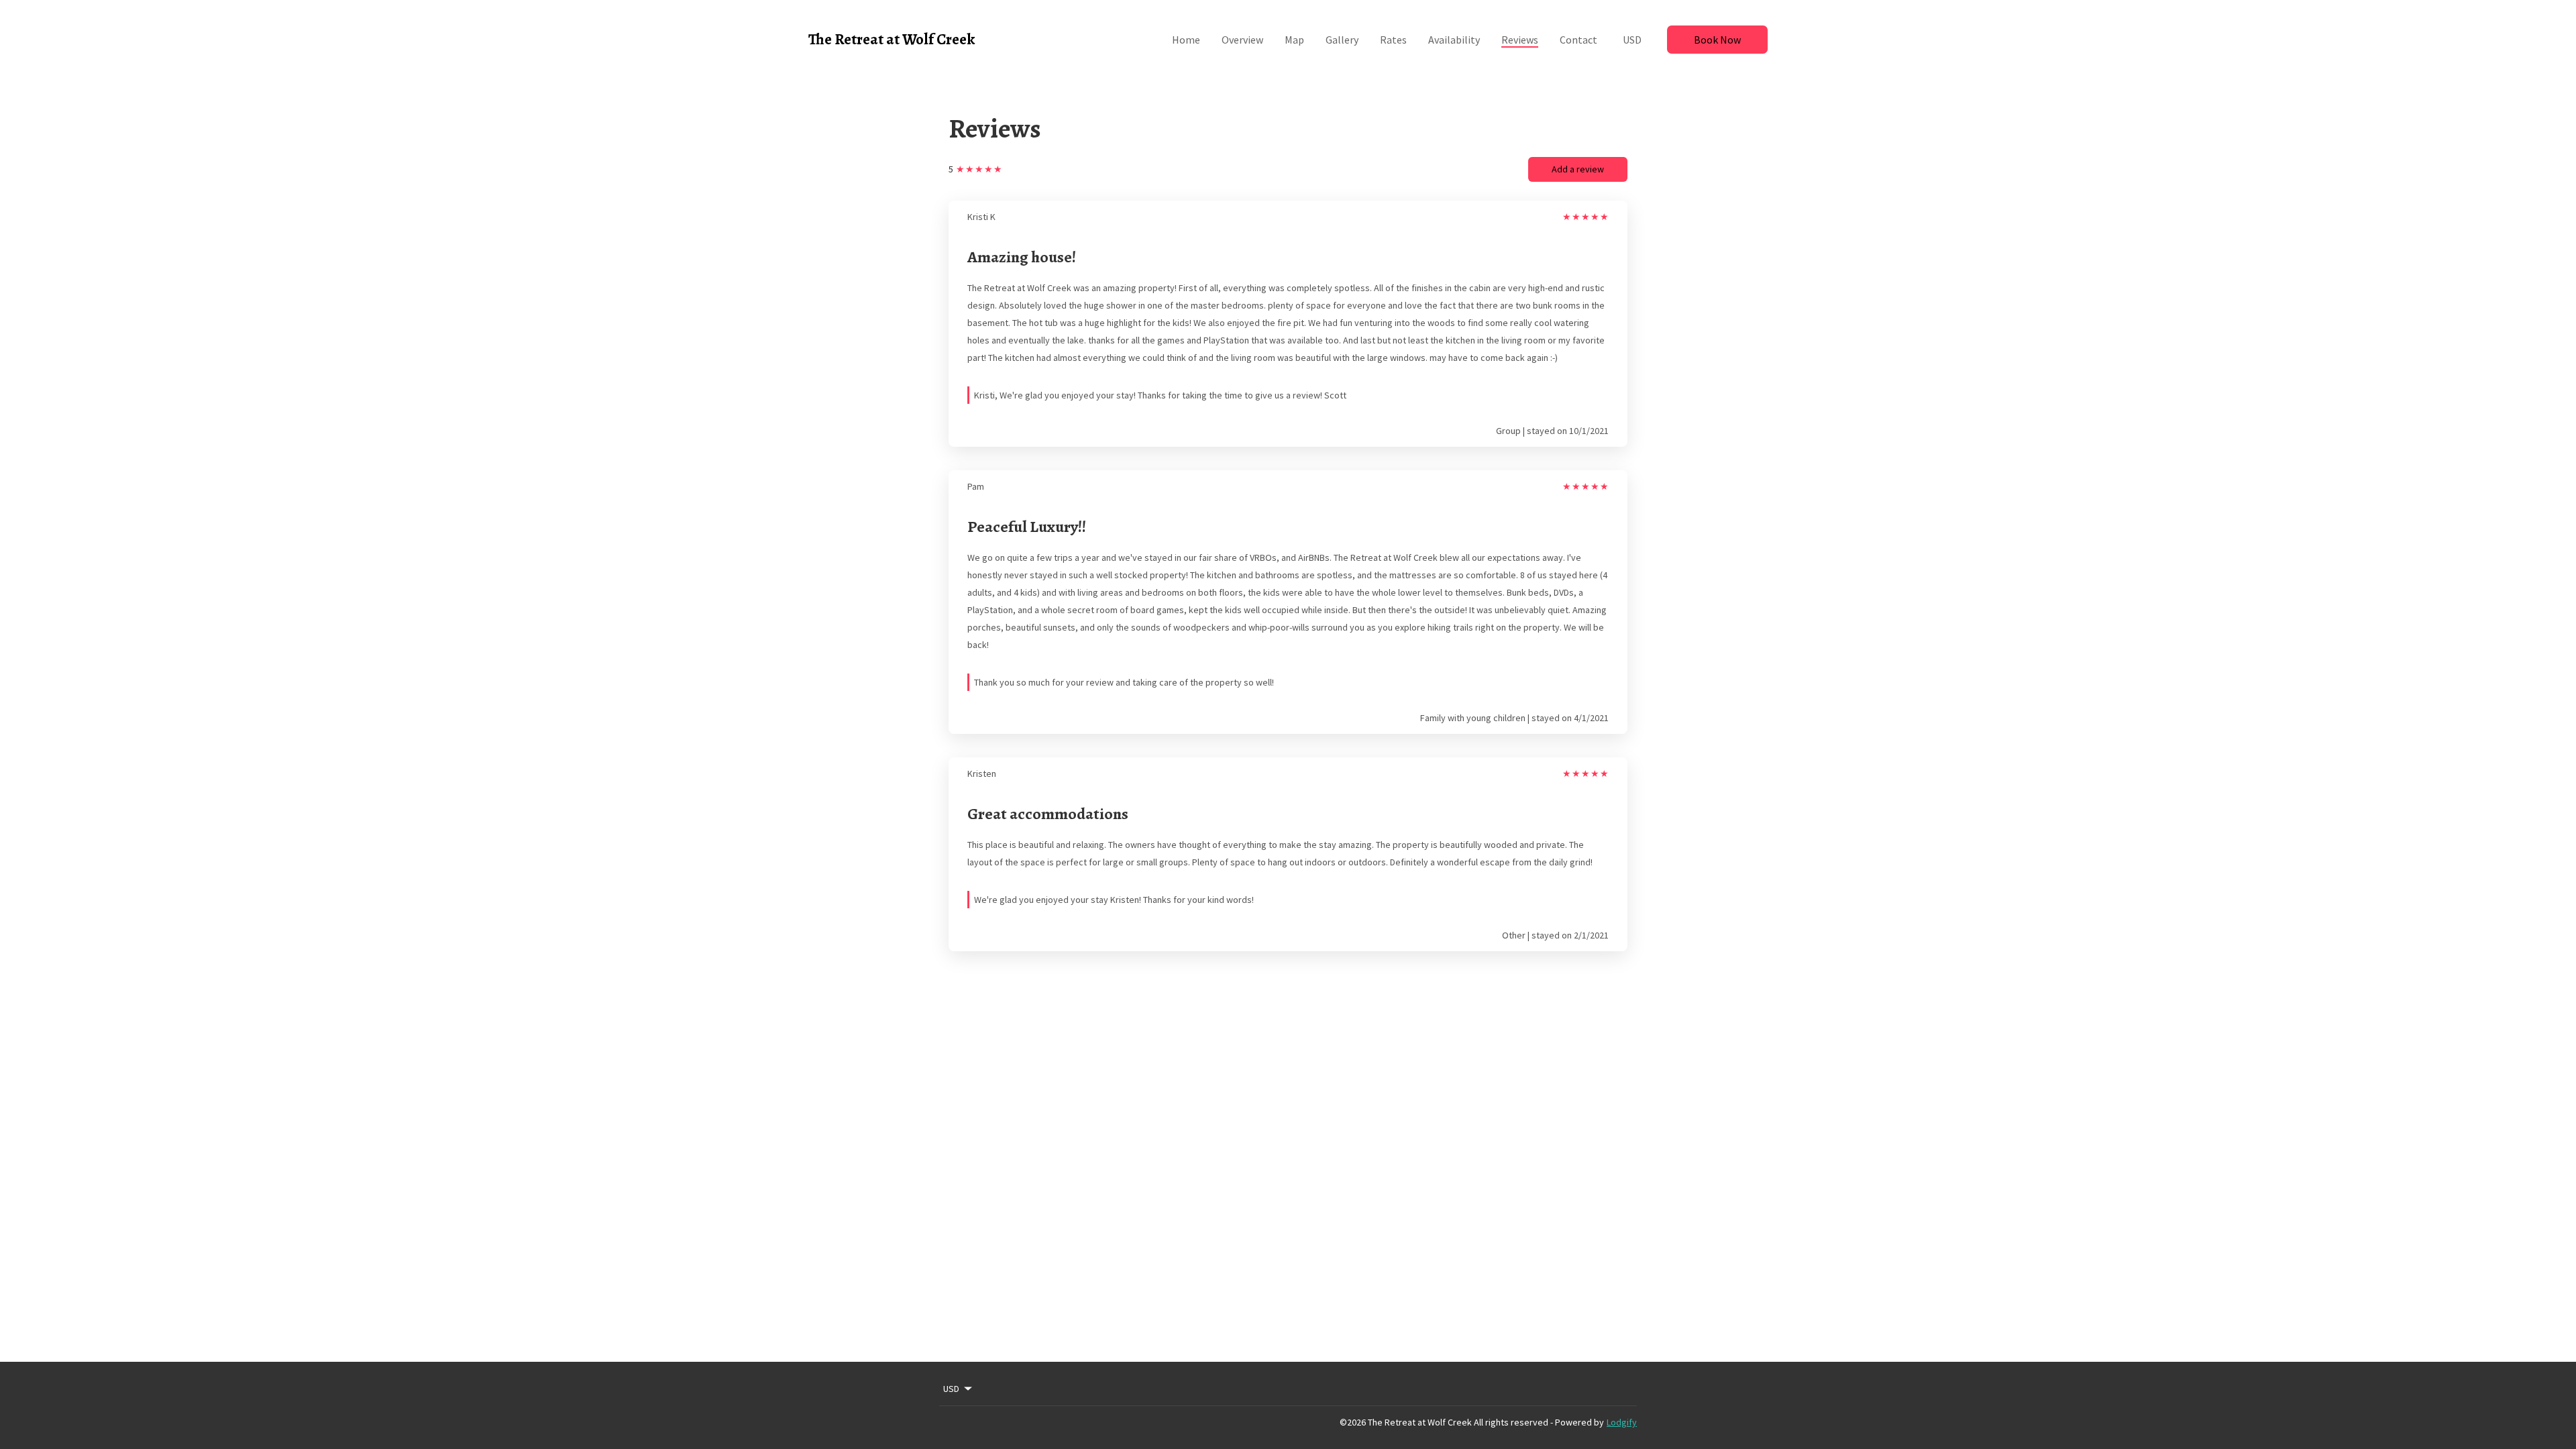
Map (1294, 40)
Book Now (1717, 40)
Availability (1454, 40)
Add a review (1578, 169)
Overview (1242, 40)
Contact (1578, 40)
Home (1186, 40)
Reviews (1520, 40)
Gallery (1342, 40)
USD (1632, 40)
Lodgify (1622, 1422)
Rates (1393, 40)
